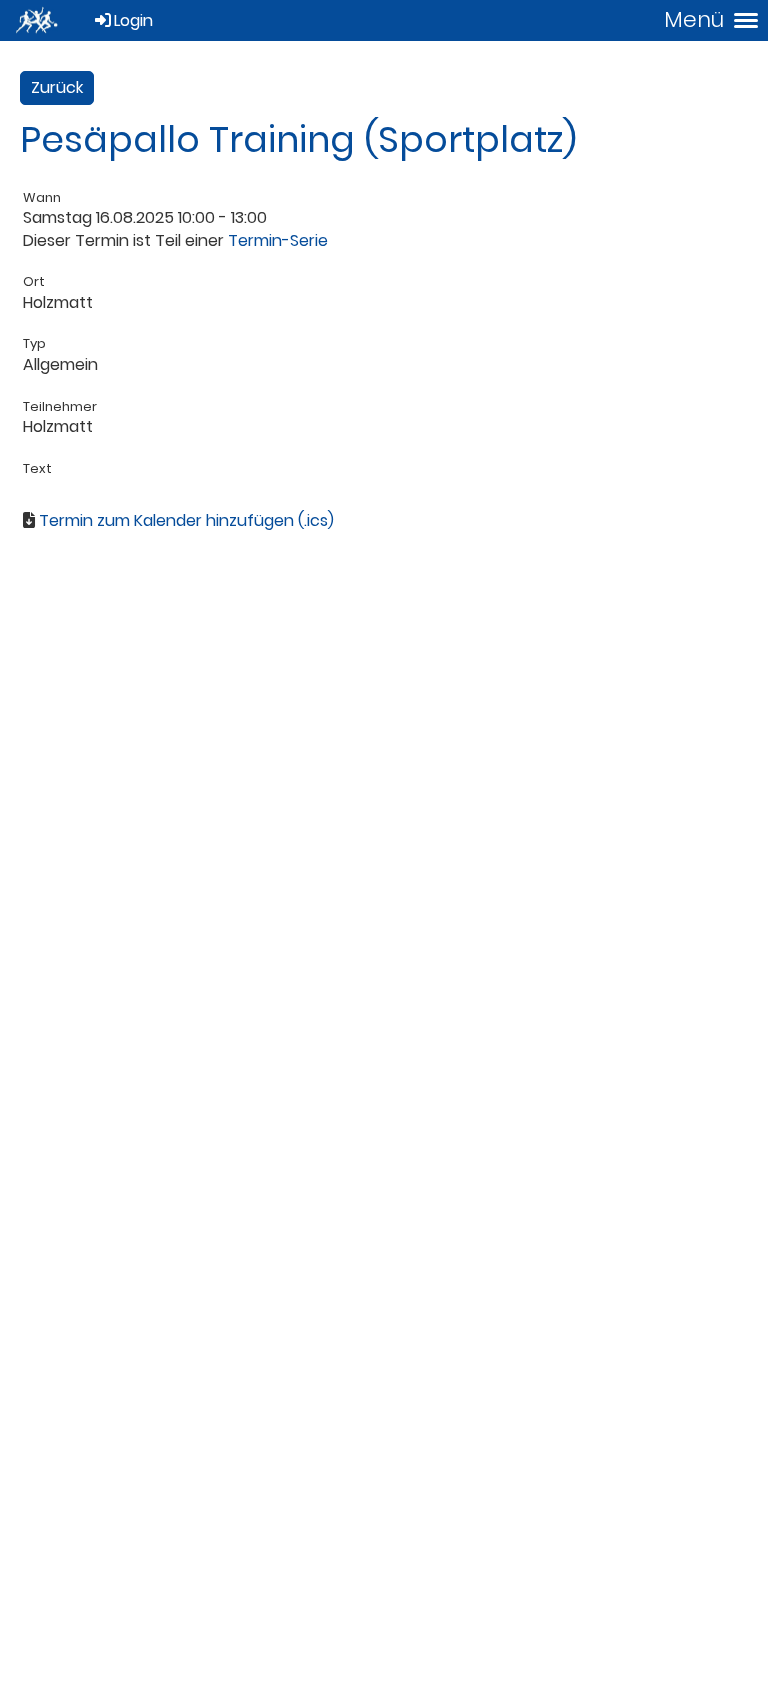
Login (133, 20)
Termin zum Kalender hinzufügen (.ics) (186, 520)
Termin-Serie (278, 240)
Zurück (57, 87)
